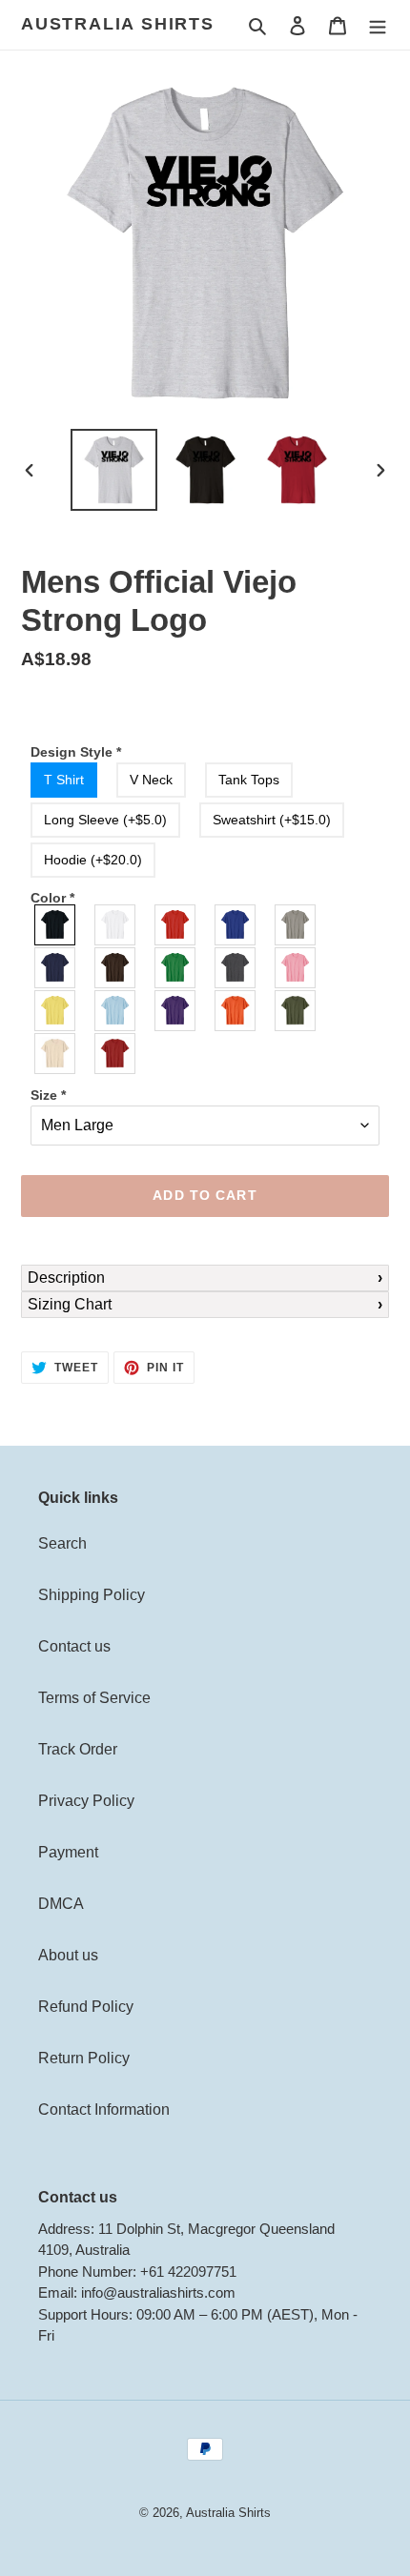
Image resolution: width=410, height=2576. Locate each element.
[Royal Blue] (236, 925)
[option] (114, 470)
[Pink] (296, 968)
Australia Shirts (118, 24)
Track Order (78, 1749)
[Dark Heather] (236, 968)
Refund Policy (86, 2007)
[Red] (176, 925)
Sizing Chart (70, 1304)
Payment (68, 1852)
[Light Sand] (56, 1054)
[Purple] (176, 1011)
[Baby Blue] (116, 1011)
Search (62, 1543)
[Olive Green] (296, 1011)
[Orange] (236, 1011)
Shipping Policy (92, 1595)
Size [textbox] (48, 1095)
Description (66, 1278)
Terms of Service (94, 1698)
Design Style (76, 752)
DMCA (61, 1904)
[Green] (176, 968)
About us (68, 1955)
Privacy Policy (86, 1801)
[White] (116, 925)
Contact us (74, 1646)
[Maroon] (116, 1054)
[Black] (56, 925)
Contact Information (104, 2109)
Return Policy (84, 2058)
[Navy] (56, 968)
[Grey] (296, 925)
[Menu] (378, 25)
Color (52, 898)
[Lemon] (56, 1011)
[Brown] (116, 968)
